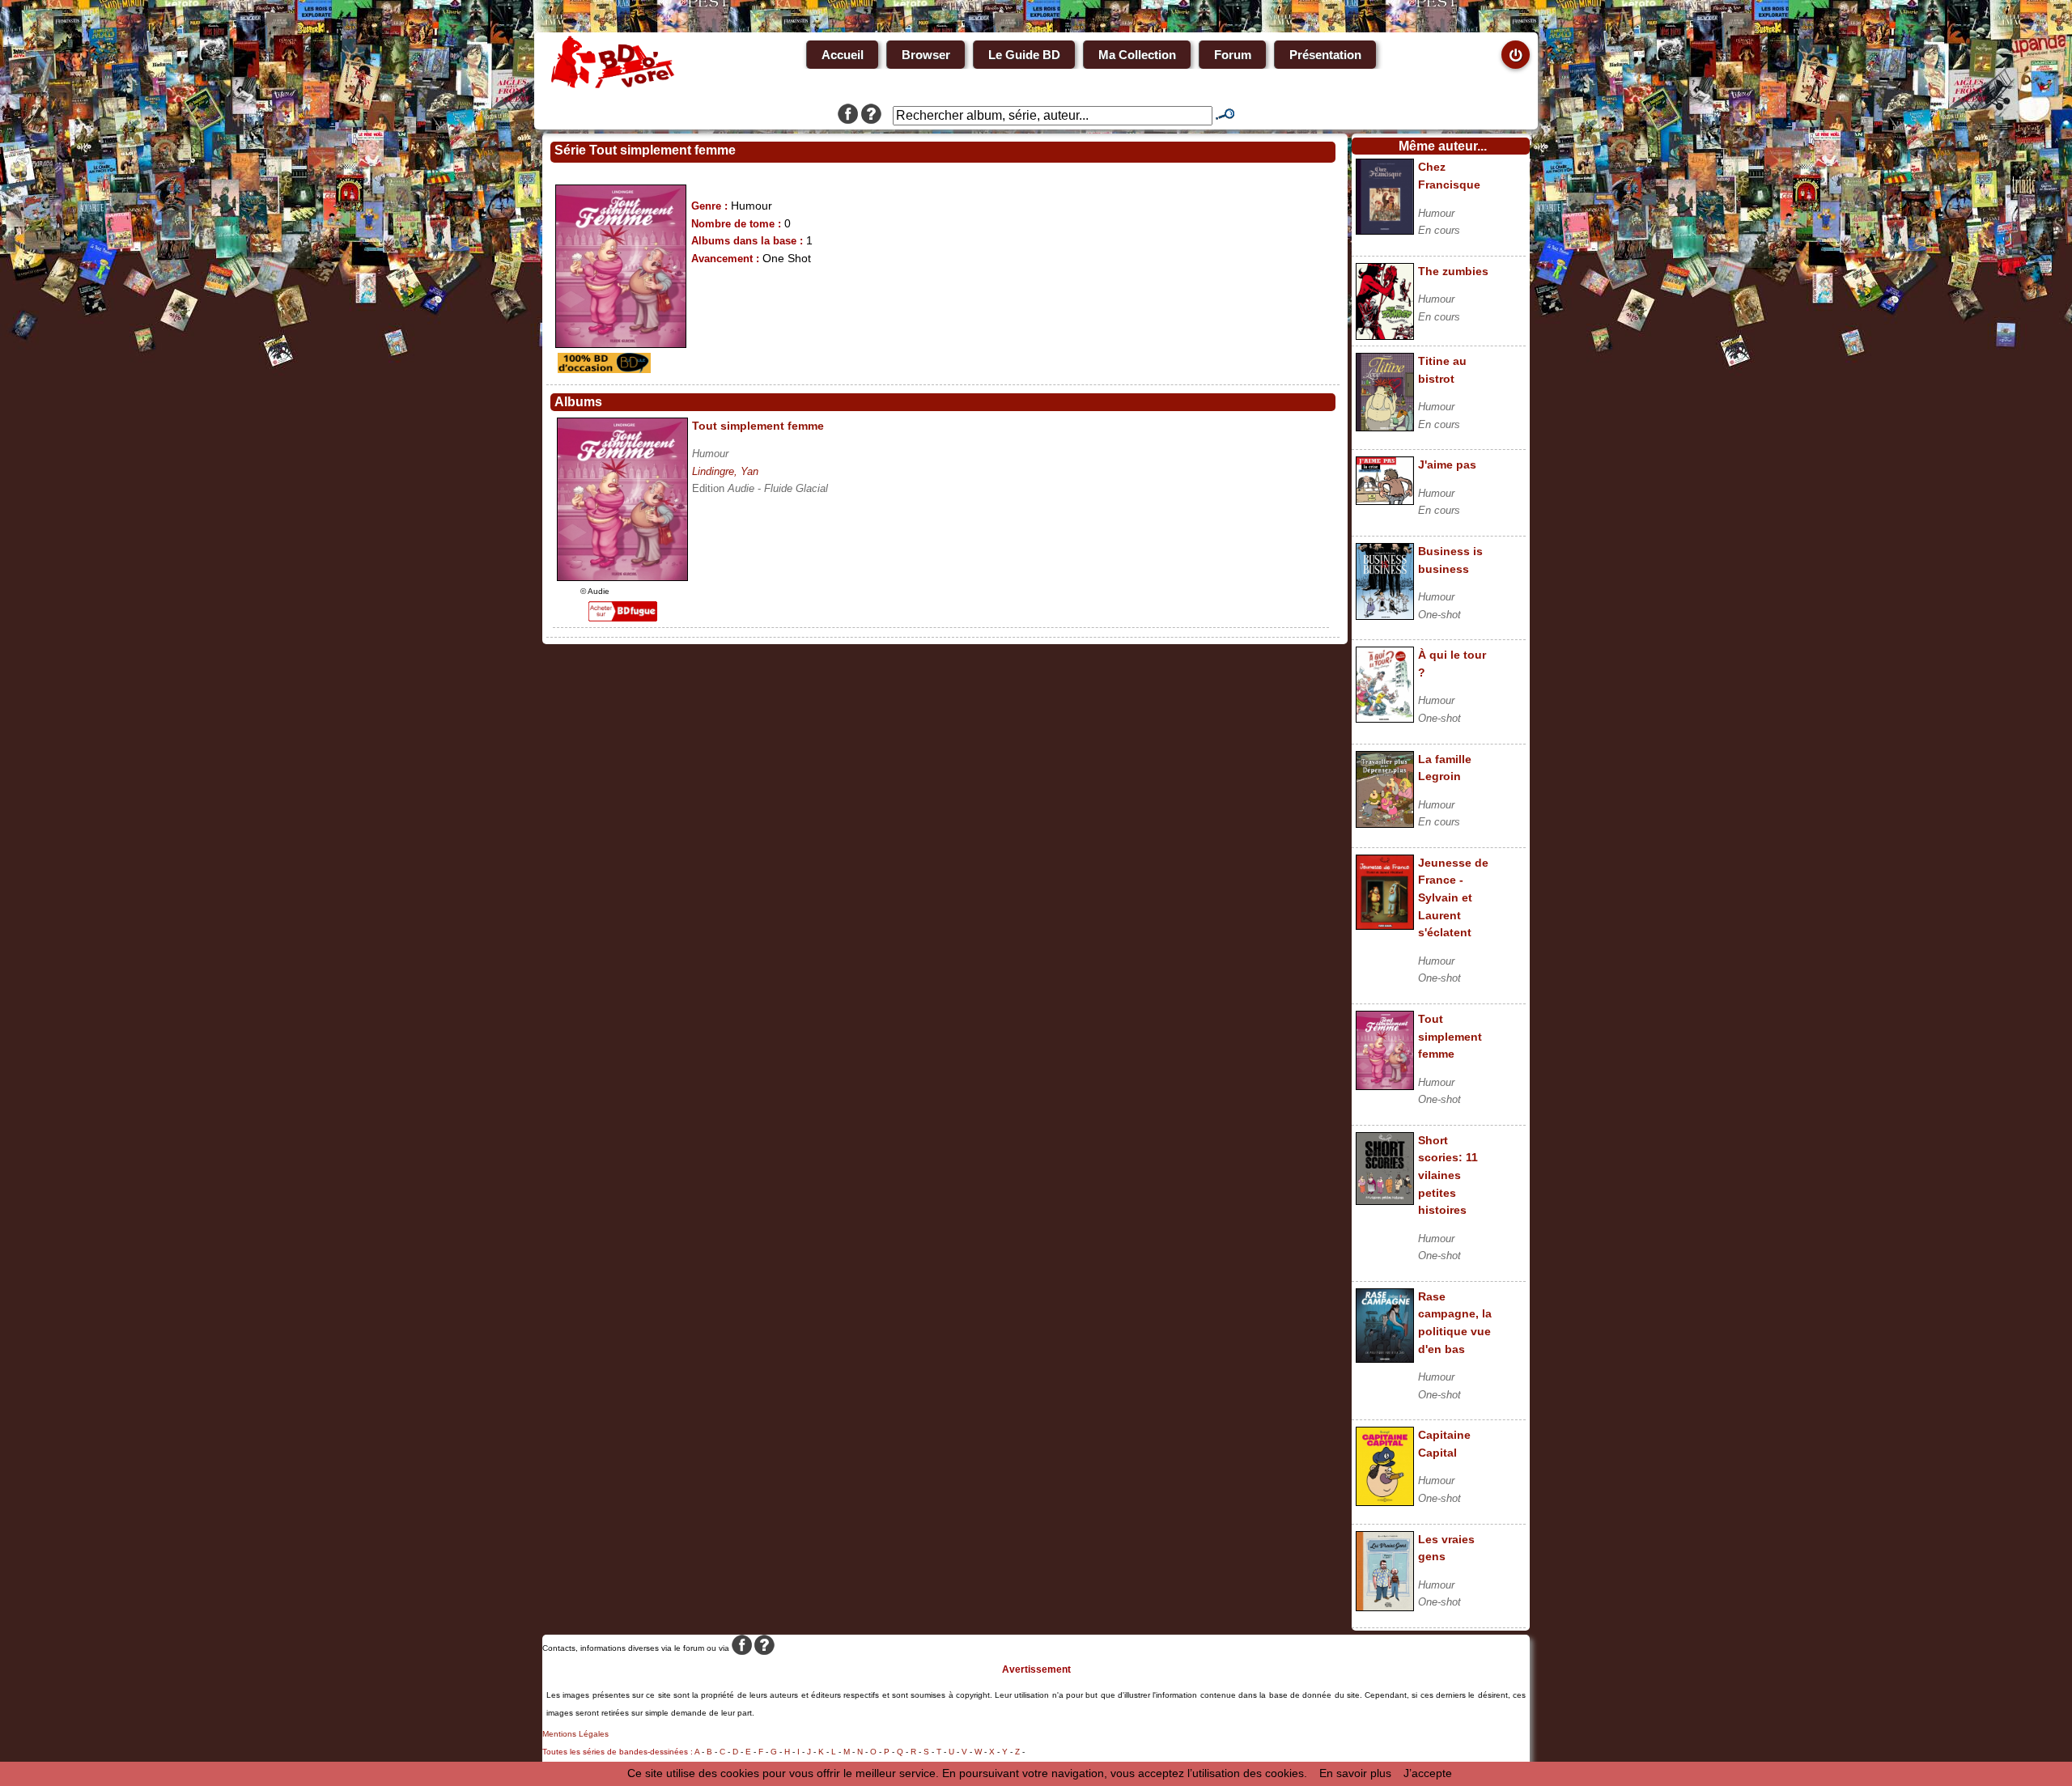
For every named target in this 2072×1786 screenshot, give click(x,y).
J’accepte (1428, 1773)
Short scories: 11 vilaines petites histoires (1448, 1175)
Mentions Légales (575, 1734)
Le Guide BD (1024, 55)
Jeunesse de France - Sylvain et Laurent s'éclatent (1453, 897)
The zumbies (1453, 271)
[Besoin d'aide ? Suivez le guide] (871, 116)
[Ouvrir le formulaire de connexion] (1516, 55)
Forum (1233, 55)
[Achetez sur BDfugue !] (623, 617)
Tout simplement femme (1450, 1036)
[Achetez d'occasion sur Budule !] (602, 369)
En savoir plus (1355, 1773)
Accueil (843, 55)
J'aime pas (1447, 465)
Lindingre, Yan (725, 471)
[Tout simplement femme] (622, 577)
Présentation (1325, 55)
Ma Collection (1137, 55)
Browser (926, 55)
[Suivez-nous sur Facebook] (848, 116)
